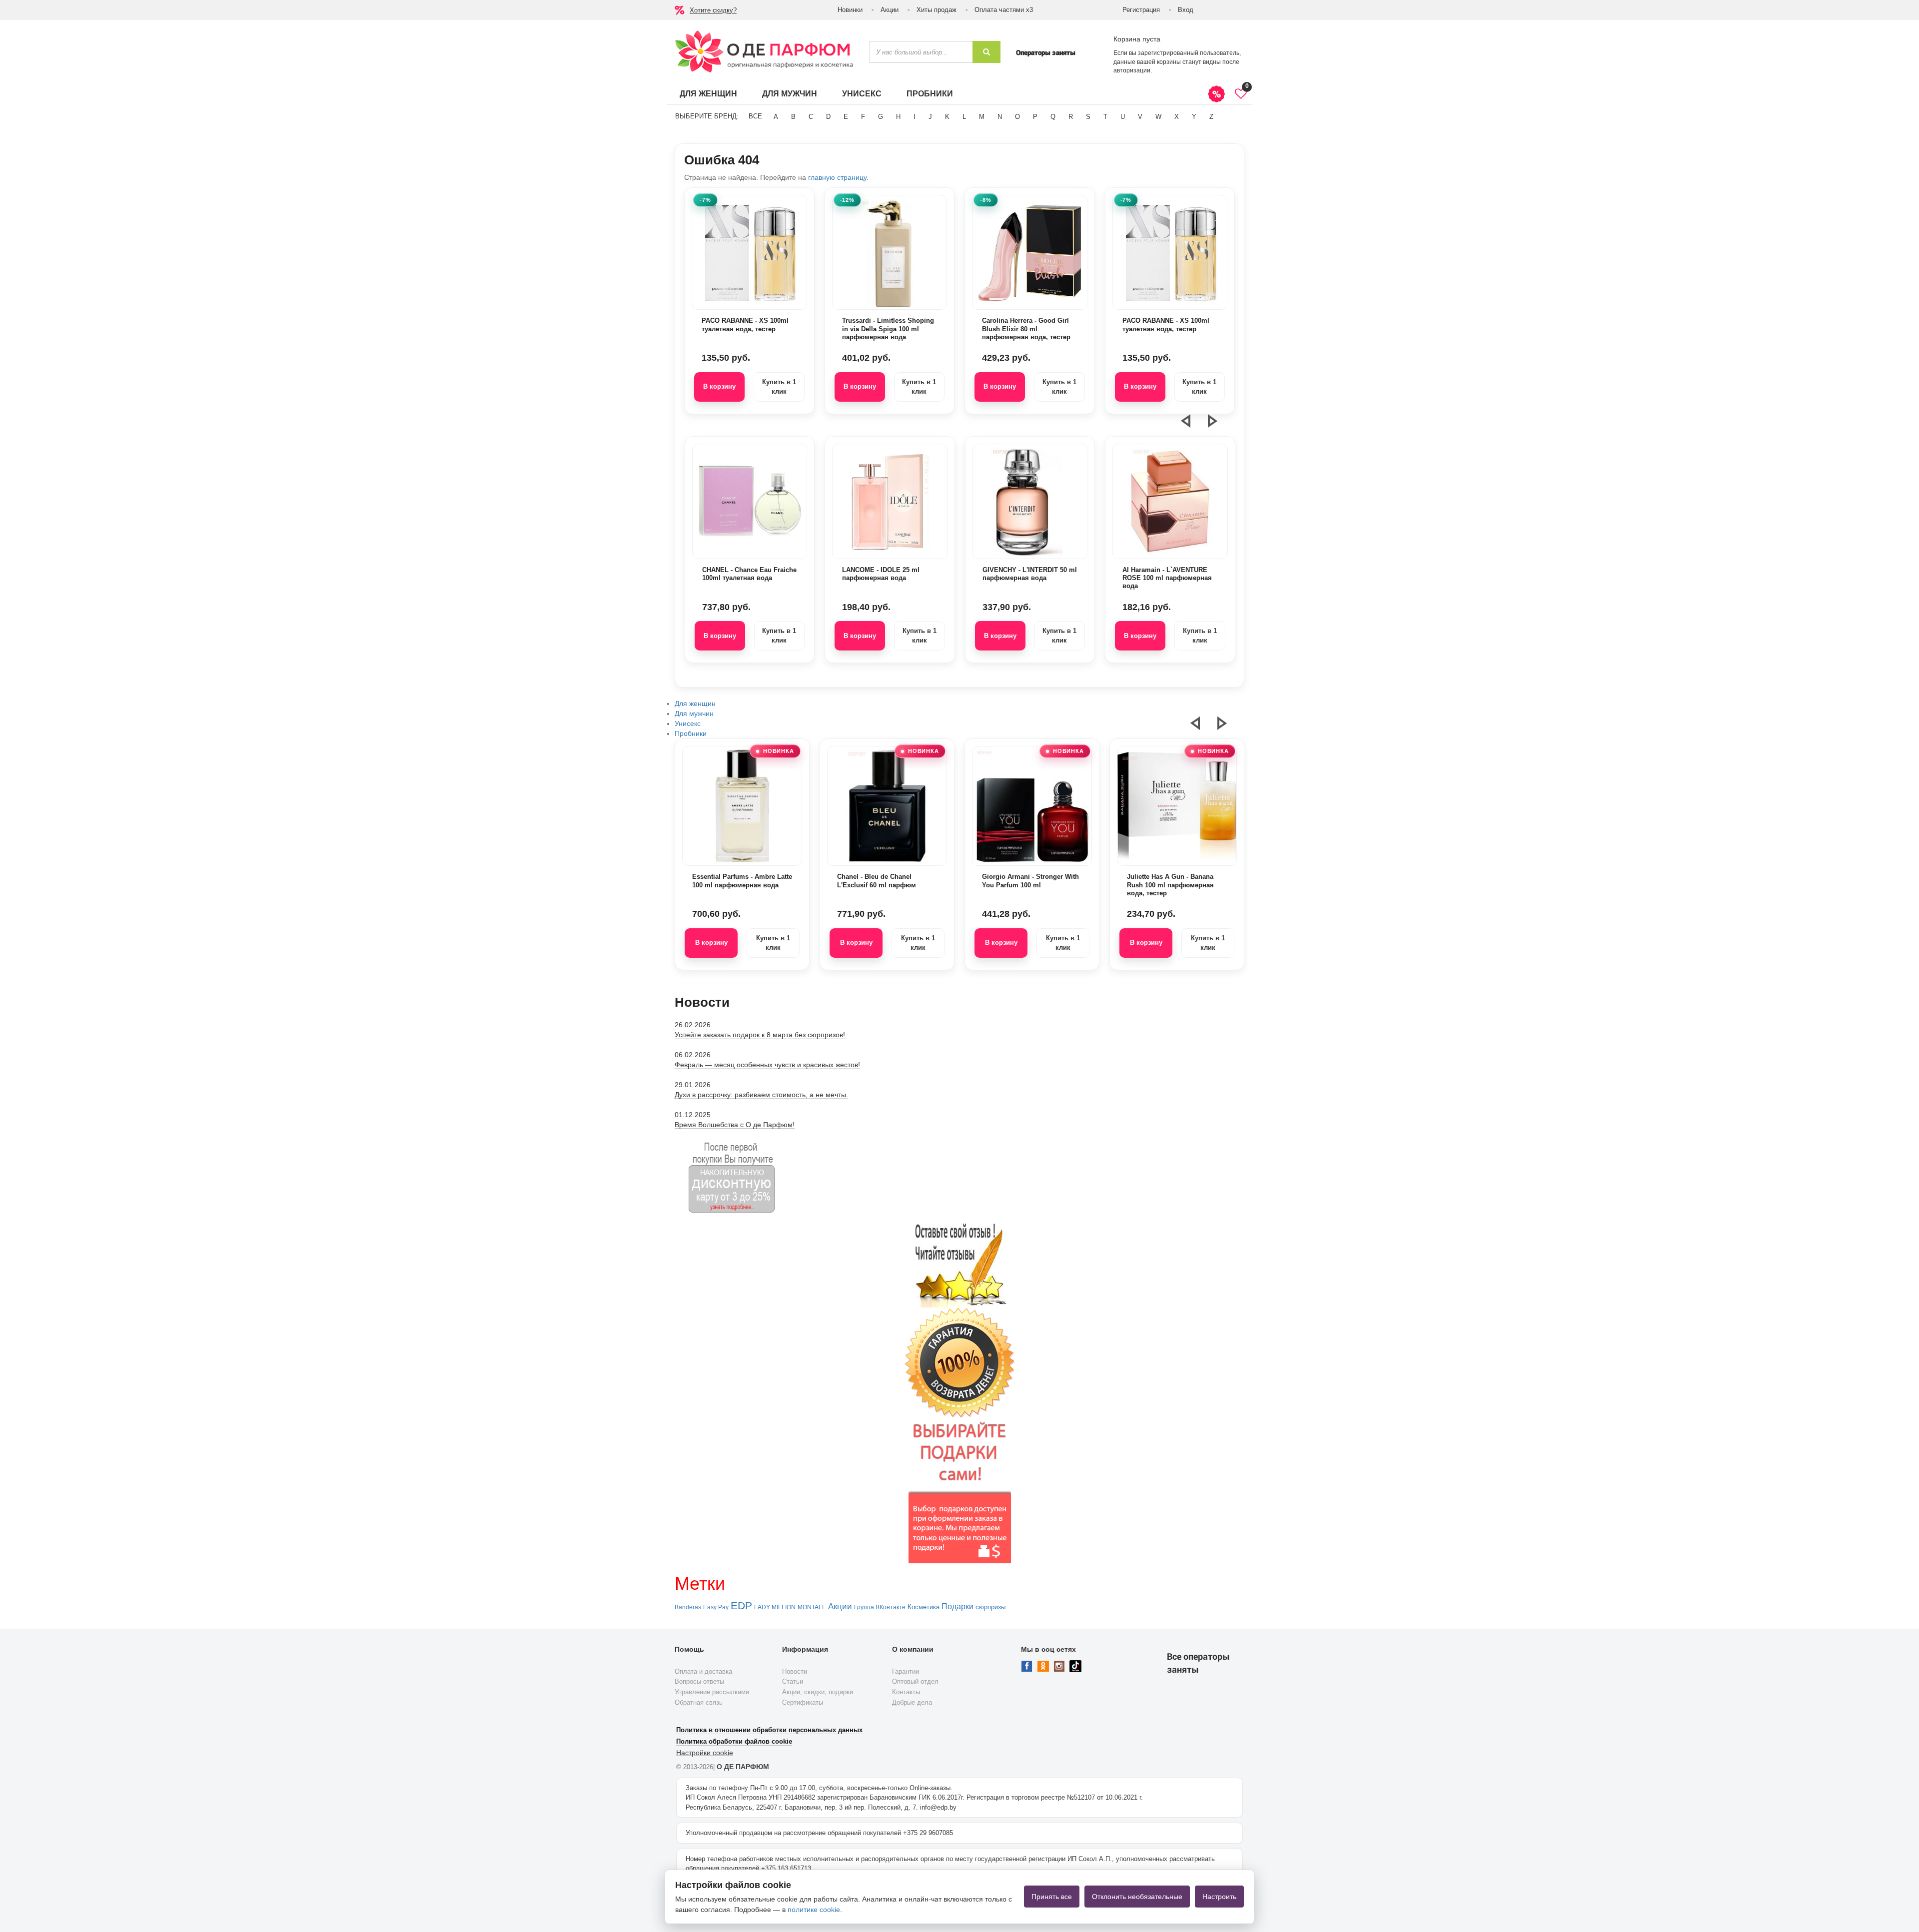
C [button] (811, 117)
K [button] (947, 117)
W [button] (1158, 117)
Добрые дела (912, 1702)
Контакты (906, 1692)
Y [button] (1194, 117)
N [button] (1000, 117)
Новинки (850, 10)
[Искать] (986, 52)
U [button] (1123, 117)
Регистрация (1141, 10)
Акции (890, 10)
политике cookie (814, 1910)
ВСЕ (755, 116)
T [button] (1105, 117)
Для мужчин (790, 94)
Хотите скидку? (713, 10)
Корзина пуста (1137, 39)
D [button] (828, 117)
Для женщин (708, 94)
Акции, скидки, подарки (818, 1692)
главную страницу (837, 177)
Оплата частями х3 (1004, 10)
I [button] (915, 117)
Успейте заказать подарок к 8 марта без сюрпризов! (760, 1035)
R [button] (1071, 117)
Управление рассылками (712, 1692)
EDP (741, 1606)
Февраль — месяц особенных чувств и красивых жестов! (767, 1065)
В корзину (719, 386)
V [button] (1140, 117)
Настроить (1219, 1897)
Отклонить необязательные (1137, 1897)
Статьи (793, 1681)
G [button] (881, 117)
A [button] (776, 117)
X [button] (1177, 117)
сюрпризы (990, 1607)
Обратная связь (699, 1702)
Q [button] (1053, 117)
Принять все (1052, 1897)
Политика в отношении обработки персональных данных (769, 1730)
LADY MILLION (775, 1607)
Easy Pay (716, 1607)
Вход (1186, 10)
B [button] (793, 117)
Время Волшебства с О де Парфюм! (735, 1125)
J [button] (930, 117)
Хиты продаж (937, 10)
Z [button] (1211, 117)
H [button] (898, 117)
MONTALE (812, 1607)
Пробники (930, 94)
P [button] (1035, 117)
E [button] (846, 117)
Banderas (688, 1607)
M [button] (982, 117)
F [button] (863, 117)
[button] (1192, 425)
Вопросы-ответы (699, 1681)
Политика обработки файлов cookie (734, 1741)
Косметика (924, 1607)
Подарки (958, 1607)
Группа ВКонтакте (880, 1607)
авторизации (1132, 70)
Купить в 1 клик (779, 387)
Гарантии (906, 1671)
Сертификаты (803, 1702)
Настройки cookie (705, 1753)
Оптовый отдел (915, 1681)
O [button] (1017, 117)
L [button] (964, 117)
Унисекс (862, 94)
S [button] (1088, 117)
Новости (795, 1671)
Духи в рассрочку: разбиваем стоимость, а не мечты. (761, 1095)
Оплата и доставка (703, 1671)
